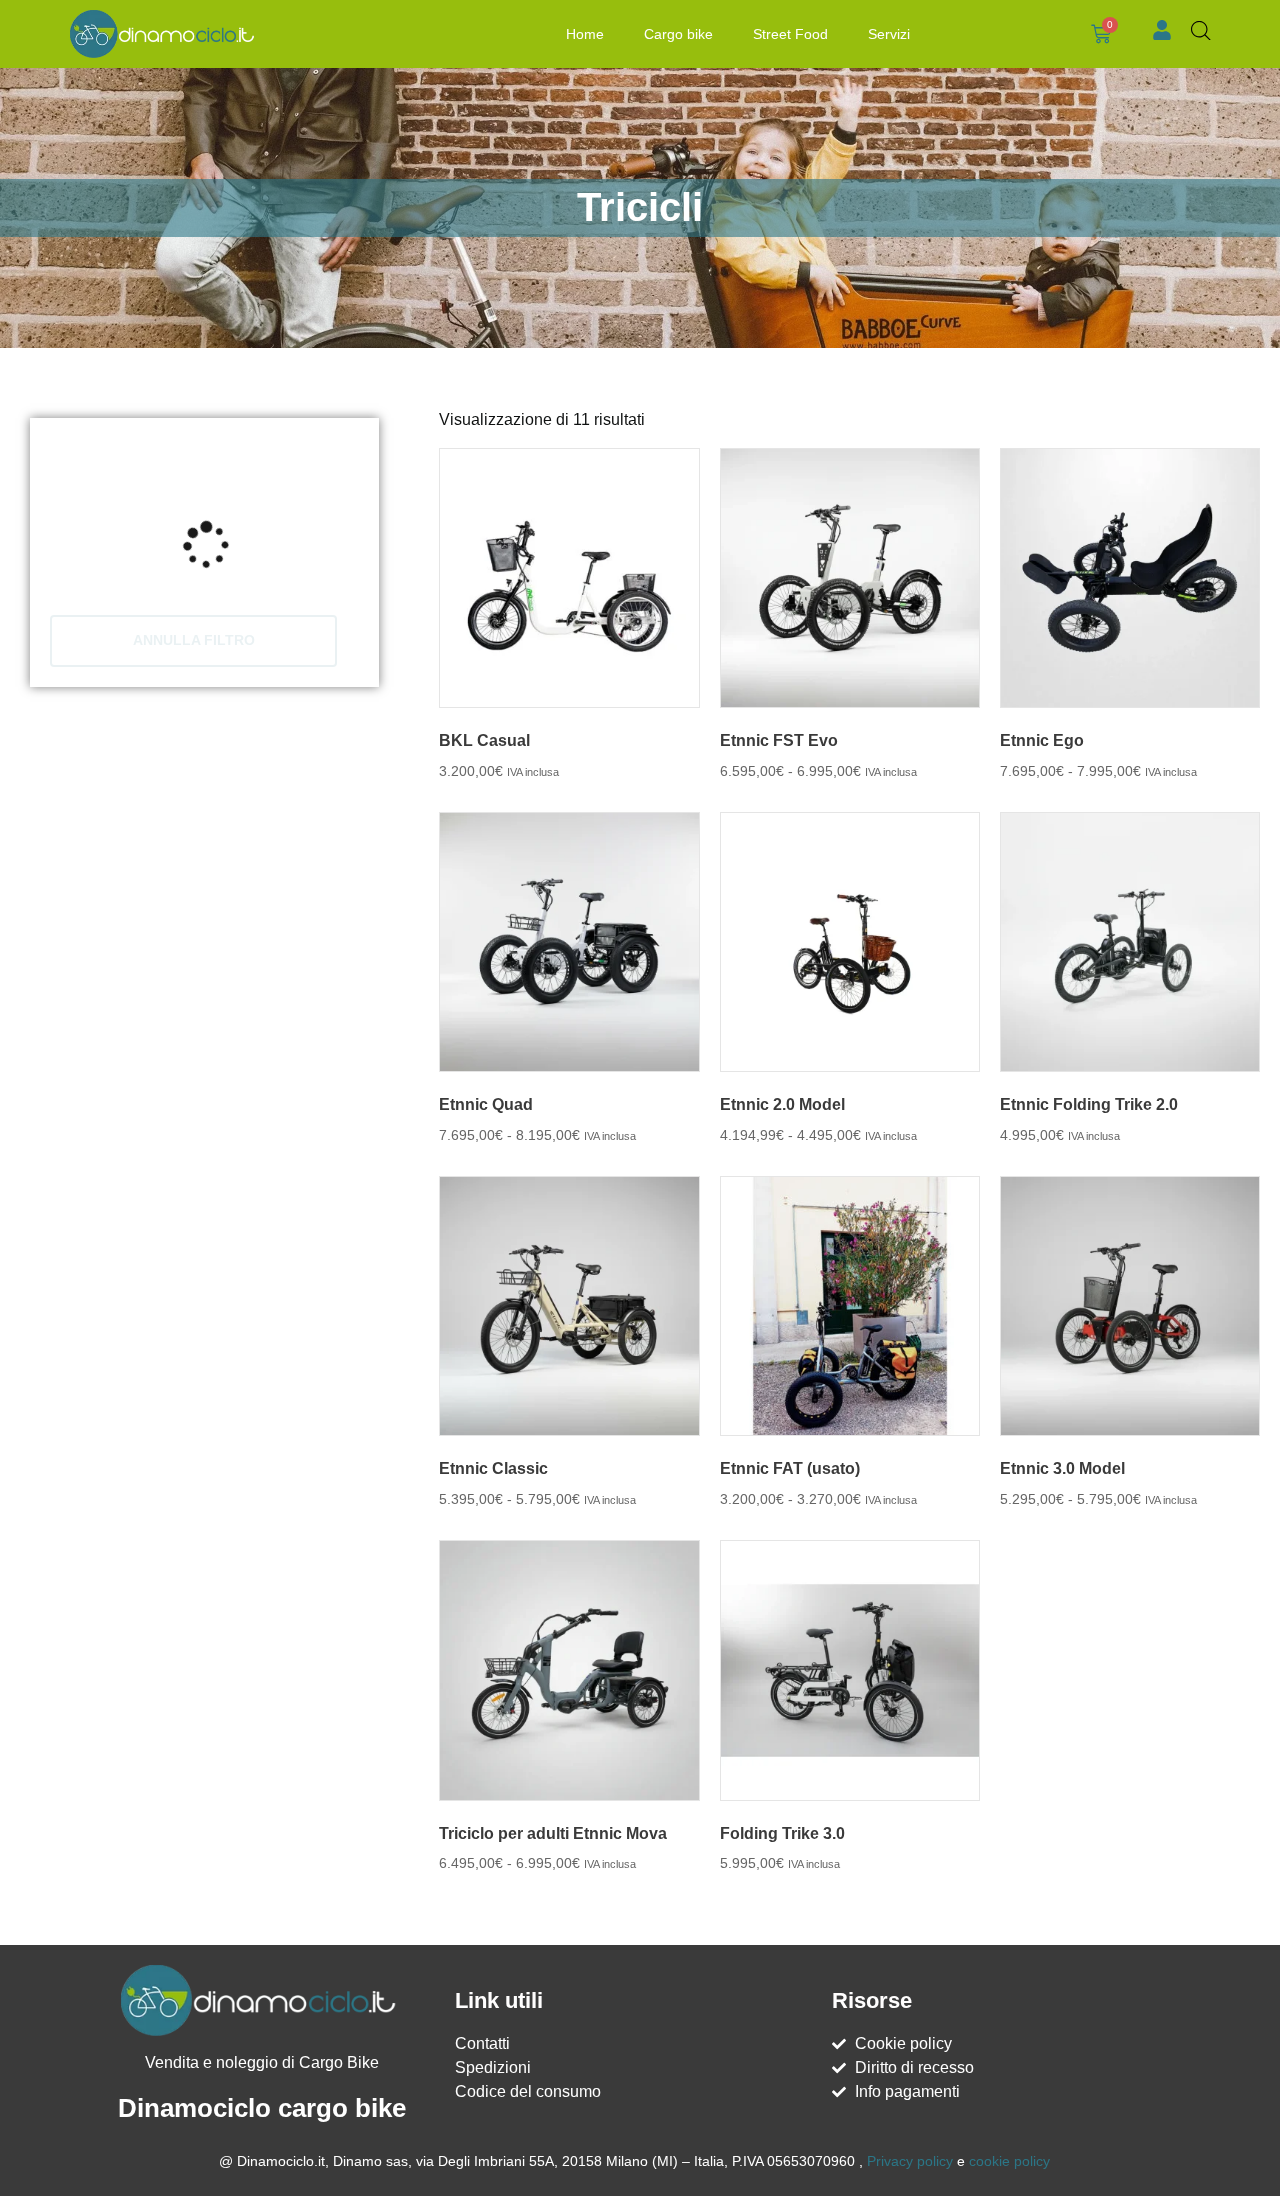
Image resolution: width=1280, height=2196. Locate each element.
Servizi (889, 34)
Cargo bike (678, 34)
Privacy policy (910, 2161)
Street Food (790, 34)
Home (585, 34)
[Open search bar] (1201, 31)
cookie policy (1009, 2161)
